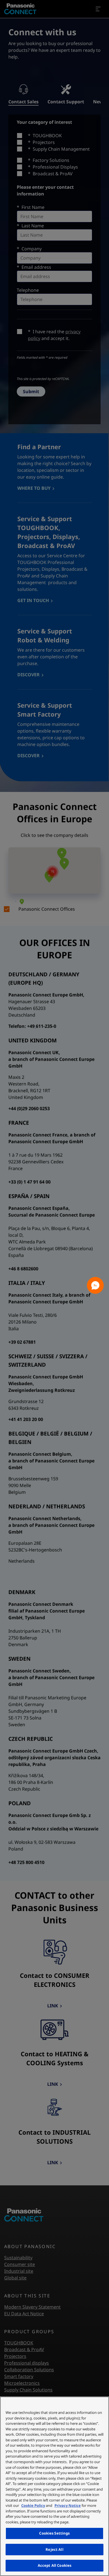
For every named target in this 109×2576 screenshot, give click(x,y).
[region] (54, 2486)
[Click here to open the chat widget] (95, 1285)
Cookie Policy (33, 2505)
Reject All (54, 2549)
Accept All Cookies (54, 2565)
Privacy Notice (68, 2505)
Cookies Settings (54, 2533)
